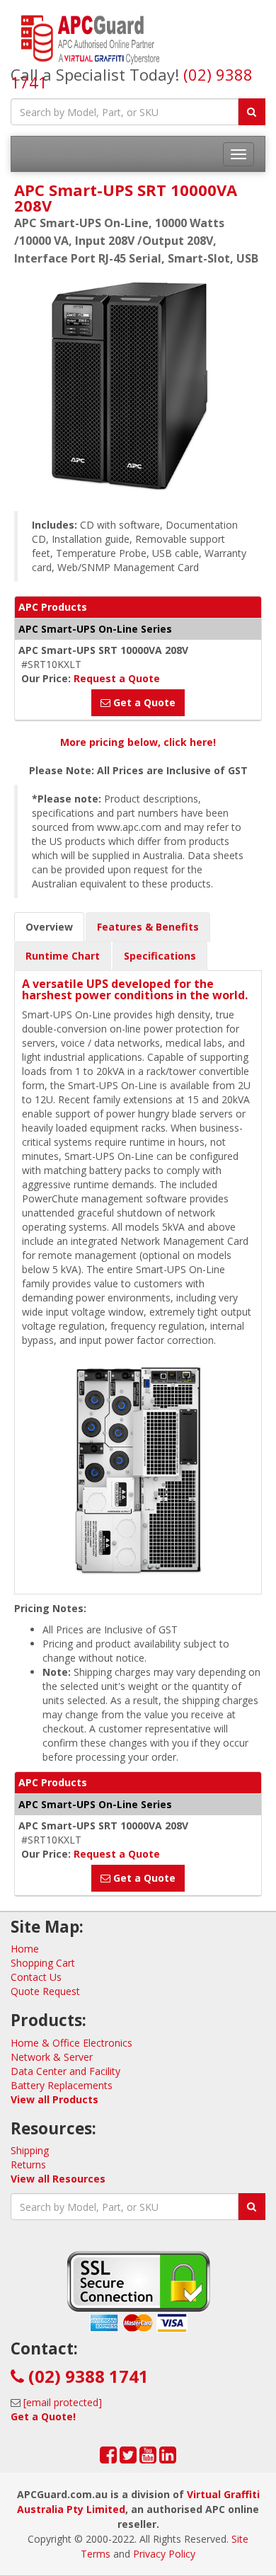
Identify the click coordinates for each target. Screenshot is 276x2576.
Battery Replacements (62, 2085)
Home (25, 1949)
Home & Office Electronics (71, 2043)
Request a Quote (117, 678)
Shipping (30, 2150)
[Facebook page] (108, 2458)
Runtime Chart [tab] (63, 956)
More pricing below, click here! (138, 742)
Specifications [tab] (160, 956)
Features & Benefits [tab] (148, 927)
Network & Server (52, 2057)
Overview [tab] (49, 927)
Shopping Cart (43, 1963)
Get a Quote (143, 702)
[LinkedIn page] (168, 2458)
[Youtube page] (148, 2458)
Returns (28, 2164)
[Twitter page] (128, 2458)
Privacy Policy (164, 2554)
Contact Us (36, 1977)
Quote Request (45, 1991)
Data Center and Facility (65, 2071)
